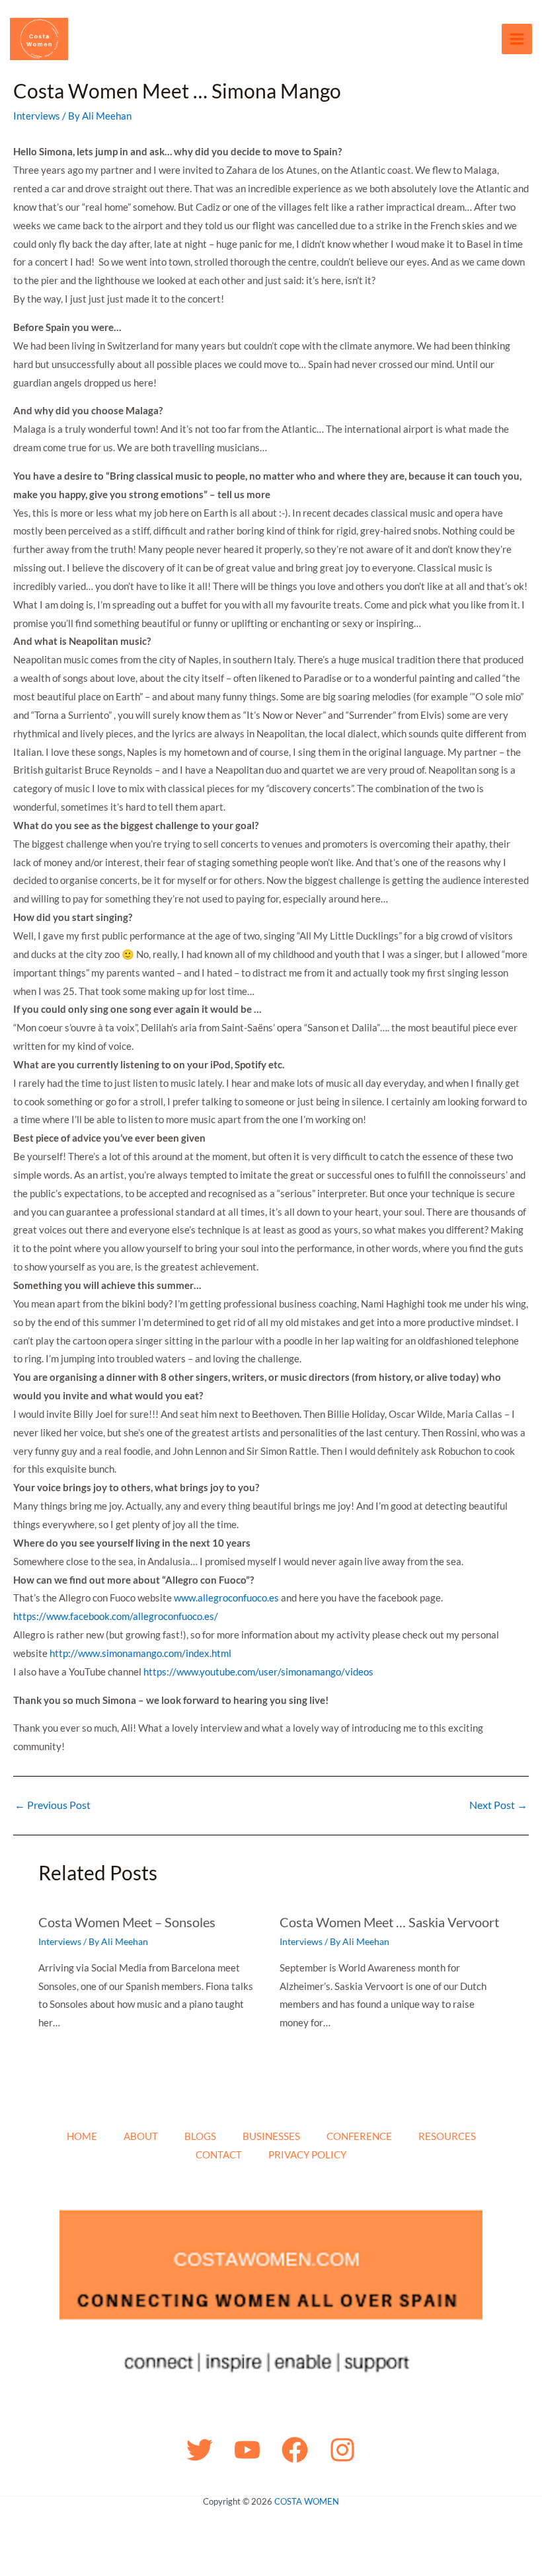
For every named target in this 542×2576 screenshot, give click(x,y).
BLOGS (200, 2136)
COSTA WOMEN (307, 2501)
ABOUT (141, 2136)
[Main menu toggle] (517, 39)
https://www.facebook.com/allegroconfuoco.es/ (116, 1616)
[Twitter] (200, 2450)
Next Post (498, 1805)
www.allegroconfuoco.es (226, 1598)
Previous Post (53, 1805)
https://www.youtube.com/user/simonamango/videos (258, 1672)
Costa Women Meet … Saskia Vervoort (389, 1922)
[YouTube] (247, 2450)
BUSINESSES (271, 2136)
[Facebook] (295, 2450)
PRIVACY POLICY (307, 2154)
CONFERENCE (359, 2136)
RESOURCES (447, 2136)
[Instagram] (342, 2450)
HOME (82, 2136)
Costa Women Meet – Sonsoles (127, 1922)
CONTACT (219, 2154)
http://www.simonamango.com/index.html (140, 1653)
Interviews (37, 116)
